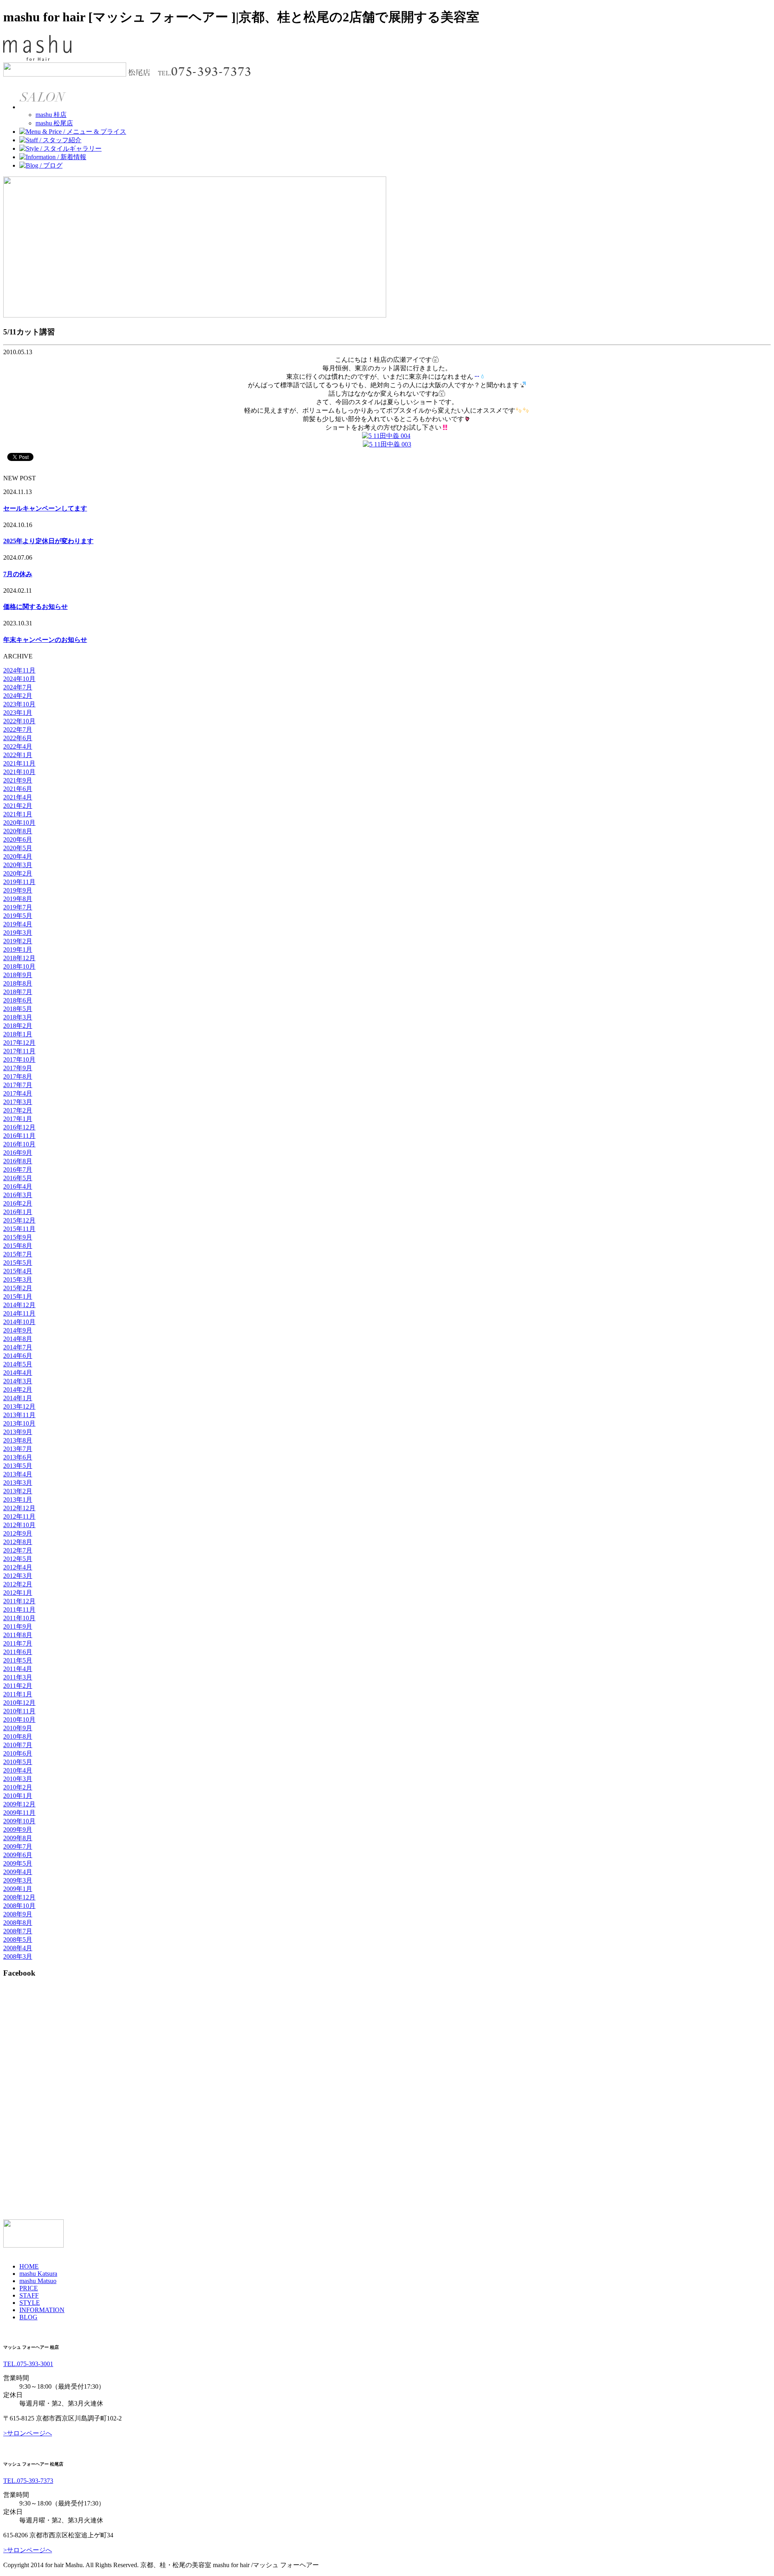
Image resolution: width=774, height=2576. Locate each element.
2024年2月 (18, 696)
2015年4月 (18, 1271)
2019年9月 (18, 890)
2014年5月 (18, 1364)
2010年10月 (19, 1720)
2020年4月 (18, 856)
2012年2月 (18, 1584)
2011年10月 (19, 1618)
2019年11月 (19, 882)
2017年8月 (18, 1076)
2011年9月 (18, 1626)
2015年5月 (18, 1263)
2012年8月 (18, 1542)
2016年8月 (18, 1161)
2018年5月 (18, 1009)
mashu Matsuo (38, 2281)
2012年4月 (18, 1567)
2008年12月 (19, 1897)
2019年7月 (18, 907)
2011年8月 (18, 1635)
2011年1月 (18, 1694)
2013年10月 (19, 1423)
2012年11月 (19, 1516)
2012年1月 (18, 1593)
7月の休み (18, 574)
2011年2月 (18, 1686)
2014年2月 (18, 1390)
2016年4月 (18, 1186)
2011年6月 (18, 1652)
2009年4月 (18, 1872)
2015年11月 (19, 1229)
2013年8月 (18, 1440)
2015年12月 (19, 1220)
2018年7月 (18, 992)
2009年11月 (19, 1813)
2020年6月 (18, 840)
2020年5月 (18, 848)
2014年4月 (18, 1373)
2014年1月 (18, 1398)
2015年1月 (18, 1296)
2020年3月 (18, 865)
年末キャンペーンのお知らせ (45, 640)
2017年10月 (19, 1060)
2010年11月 (19, 1711)
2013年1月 (18, 1500)
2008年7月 (18, 1931)
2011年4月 (18, 1669)
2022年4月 (18, 746)
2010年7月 (18, 1745)
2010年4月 (18, 1770)
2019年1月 (18, 950)
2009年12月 (19, 1804)
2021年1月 (18, 814)
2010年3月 (18, 1779)
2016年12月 (19, 1127)
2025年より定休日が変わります (48, 541)
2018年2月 (18, 1026)
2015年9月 (18, 1237)
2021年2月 (18, 806)
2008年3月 (18, 1956)
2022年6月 (18, 738)
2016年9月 (18, 1153)
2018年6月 (18, 1000)
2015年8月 (18, 1246)
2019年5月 (18, 916)
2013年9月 (18, 1432)
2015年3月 (18, 1280)
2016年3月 (18, 1195)
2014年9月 (18, 1330)
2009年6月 (18, 1855)
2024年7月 (18, 687)
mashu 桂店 (51, 115)
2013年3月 (18, 1483)
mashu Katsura (38, 2274)
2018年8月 (18, 983)
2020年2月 (18, 873)
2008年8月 (18, 1923)
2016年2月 (18, 1203)
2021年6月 (18, 789)
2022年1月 (18, 755)
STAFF (29, 2295)
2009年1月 (18, 1889)
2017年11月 (19, 1051)
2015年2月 (18, 1288)
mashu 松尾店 (54, 123)
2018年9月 (18, 975)
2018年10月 (19, 966)
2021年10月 (19, 772)
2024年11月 (19, 670)
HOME (29, 2266)
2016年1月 (18, 1212)
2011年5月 (18, 1660)
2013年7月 (18, 1449)
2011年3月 (18, 1677)
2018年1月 (18, 1034)
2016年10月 (19, 1144)
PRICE (29, 2288)
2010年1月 (18, 1796)
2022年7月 (18, 730)
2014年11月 (19, 1313)
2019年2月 (18, 941)
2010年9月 (18, 1728)
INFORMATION (42, 2310)
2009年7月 (18, 1846)
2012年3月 (18, 1576)
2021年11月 (19, 763)
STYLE (30, 2303)
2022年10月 (19, 721)
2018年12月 (19, 958)
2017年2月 (18, 1110)
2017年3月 (18, 1102)
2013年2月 (18, 1491)
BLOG (28, 2317)
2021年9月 (18, 780)
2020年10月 (19, 823)
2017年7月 (18, 1085)
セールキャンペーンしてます (45, 508)
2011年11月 (19, 1610)
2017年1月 (18, 1119)
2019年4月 (18, 924)
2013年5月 (18, 1466)
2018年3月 (18, 1017)
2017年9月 (18, 1068)
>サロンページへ (28, 2433)
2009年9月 (18, 1830)
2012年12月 (19, 1508)
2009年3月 (18, 1880)
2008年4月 (18, 1948)
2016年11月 (19, 1136)
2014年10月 (19, 1322)
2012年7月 (18, 1550)
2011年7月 (18, 1643)
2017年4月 (18, 1093)
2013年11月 (19, 1415)
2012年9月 (18, 1533)
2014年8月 (18, 1339)
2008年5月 (18, 1940)
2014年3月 (18, 1381)
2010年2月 (18, 1787)
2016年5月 (18, 1178)
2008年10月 (19, 1906)
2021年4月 (18, 797)
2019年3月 (18, 933)
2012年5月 (18, 1559)
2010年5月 (18, 1762)
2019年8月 (18, 899)
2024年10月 (19, 679)
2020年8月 (18, 831)
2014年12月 (19, 1305)
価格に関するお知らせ (35, 607)
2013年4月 (18, 1474)
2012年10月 (19, 1525)
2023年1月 (18, 713)
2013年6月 (18, 1457)
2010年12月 (19, 1703)
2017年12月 (19, 1043)
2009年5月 (18, 1863)
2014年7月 (18, 1347)
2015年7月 (18, 1254)
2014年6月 (18, 1356)
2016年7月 (18, 1170)
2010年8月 (18, 1736)
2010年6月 (18, 1753)
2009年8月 (18, 1838)
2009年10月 (19, 1821)
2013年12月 (19, 1406)
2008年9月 (18, 1914)
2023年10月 (19, 704)
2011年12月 (19, 1601)
